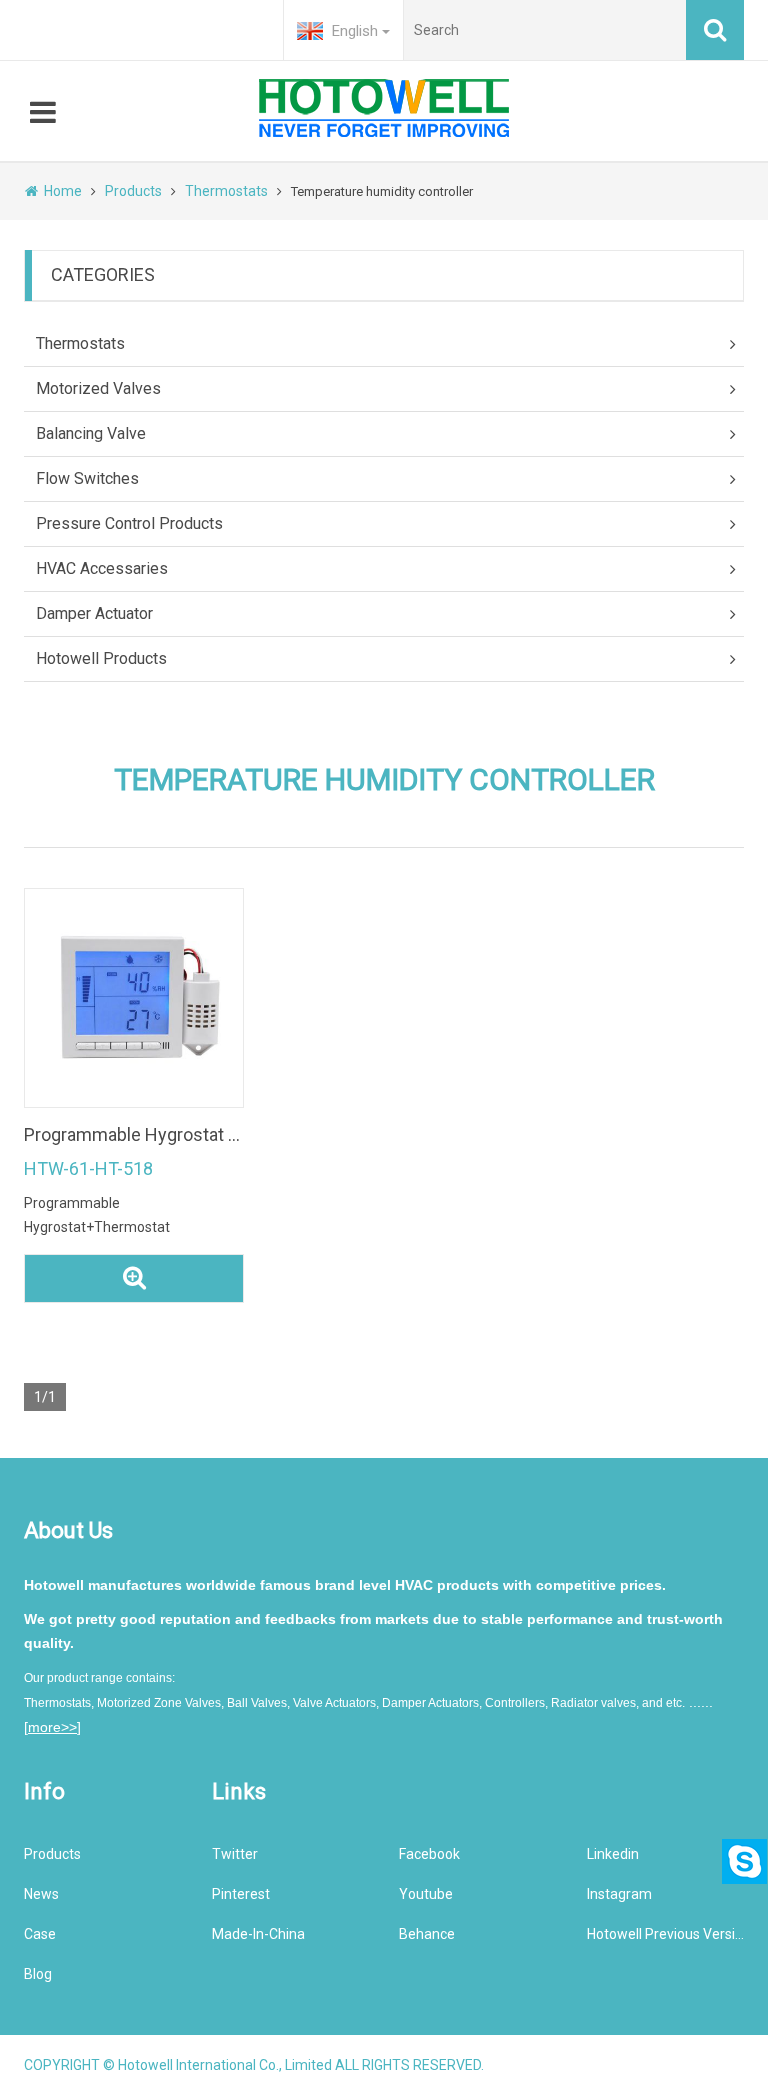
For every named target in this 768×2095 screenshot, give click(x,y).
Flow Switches (87, 478)
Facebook (429, 1854)
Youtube (426, 1894)
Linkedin (613, 1854)
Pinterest (241, 1894)
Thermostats (226, 191)
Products (133, 191)
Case (40, 1934)
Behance (427, 1934)
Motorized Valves (98, 388)
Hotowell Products (101, 658)
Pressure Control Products (129, 523)
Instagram (619, 1894)
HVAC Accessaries (102, 568)
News (41, 1894)
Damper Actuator (94, 613)
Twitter (235, 1854)
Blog (38, 1974)
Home (63, 191)
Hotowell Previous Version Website (666, 1934)
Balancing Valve (91, 433)
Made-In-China (258, 1934)
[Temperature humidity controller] (134, 998)
